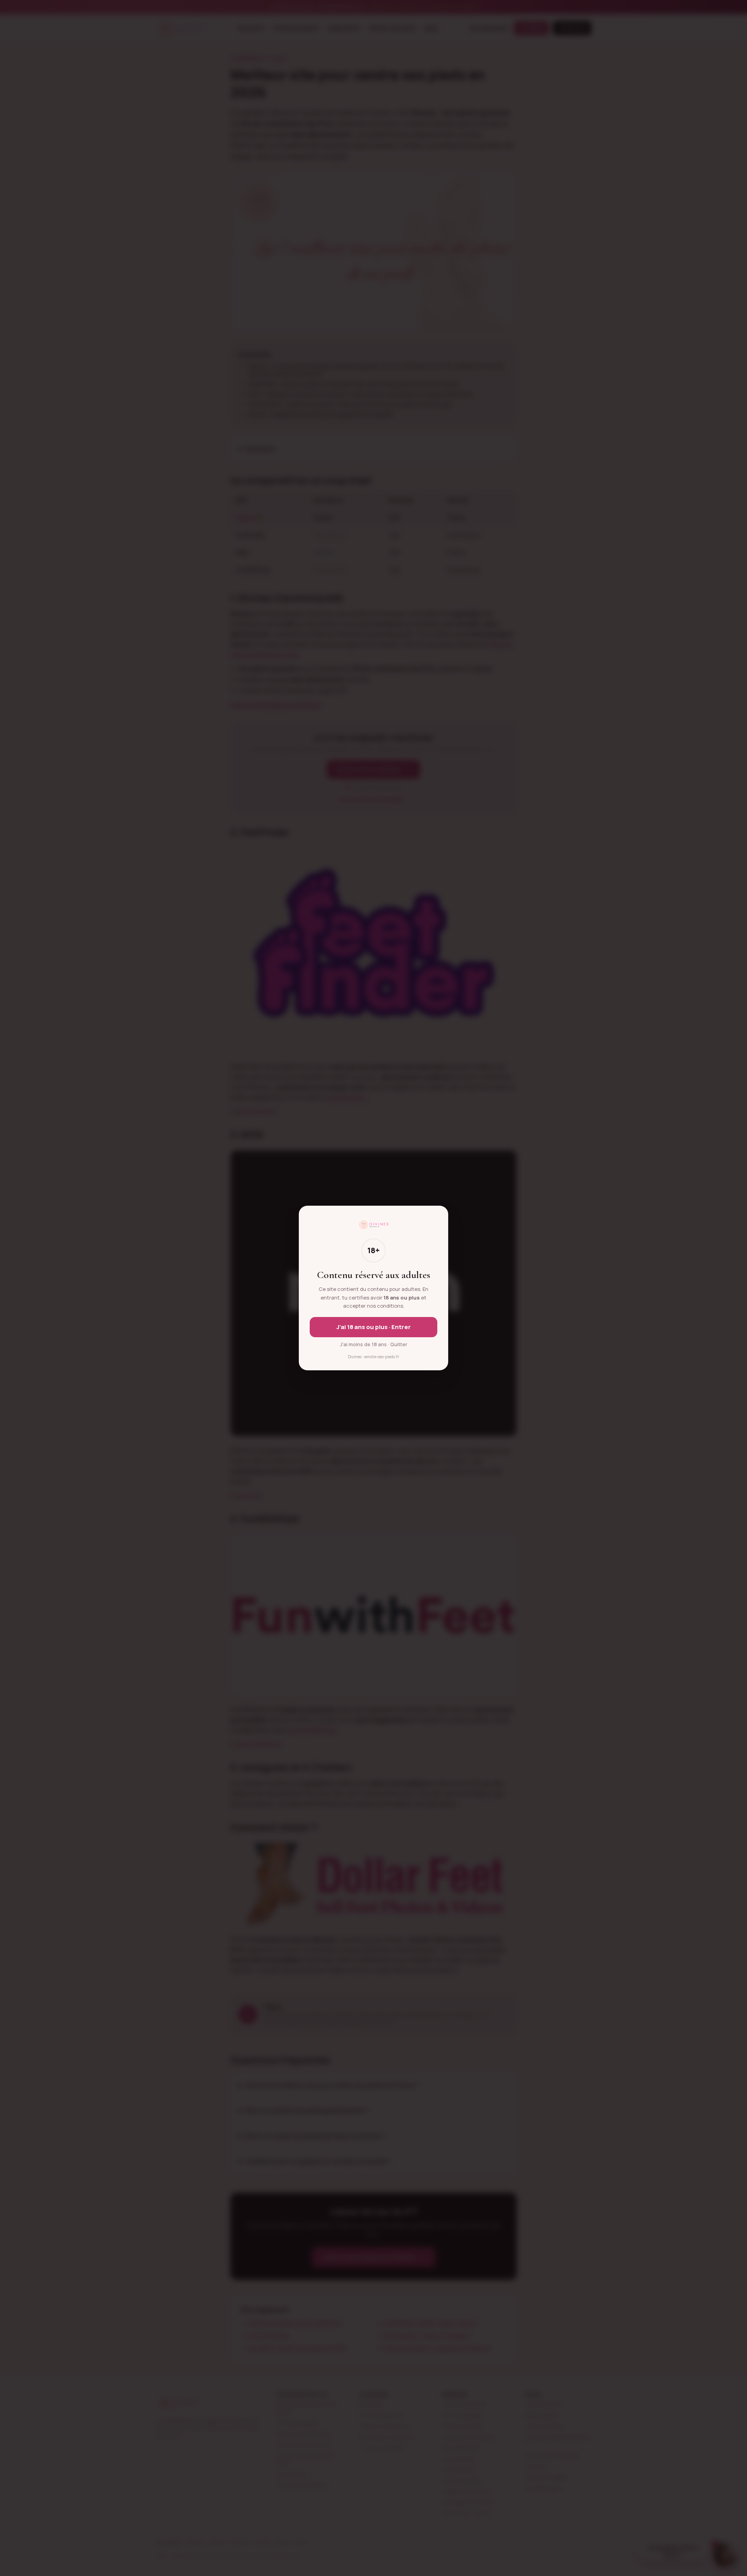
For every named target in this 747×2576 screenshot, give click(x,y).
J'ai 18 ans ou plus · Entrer (374, 1327)
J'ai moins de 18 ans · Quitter (374, 1344)
